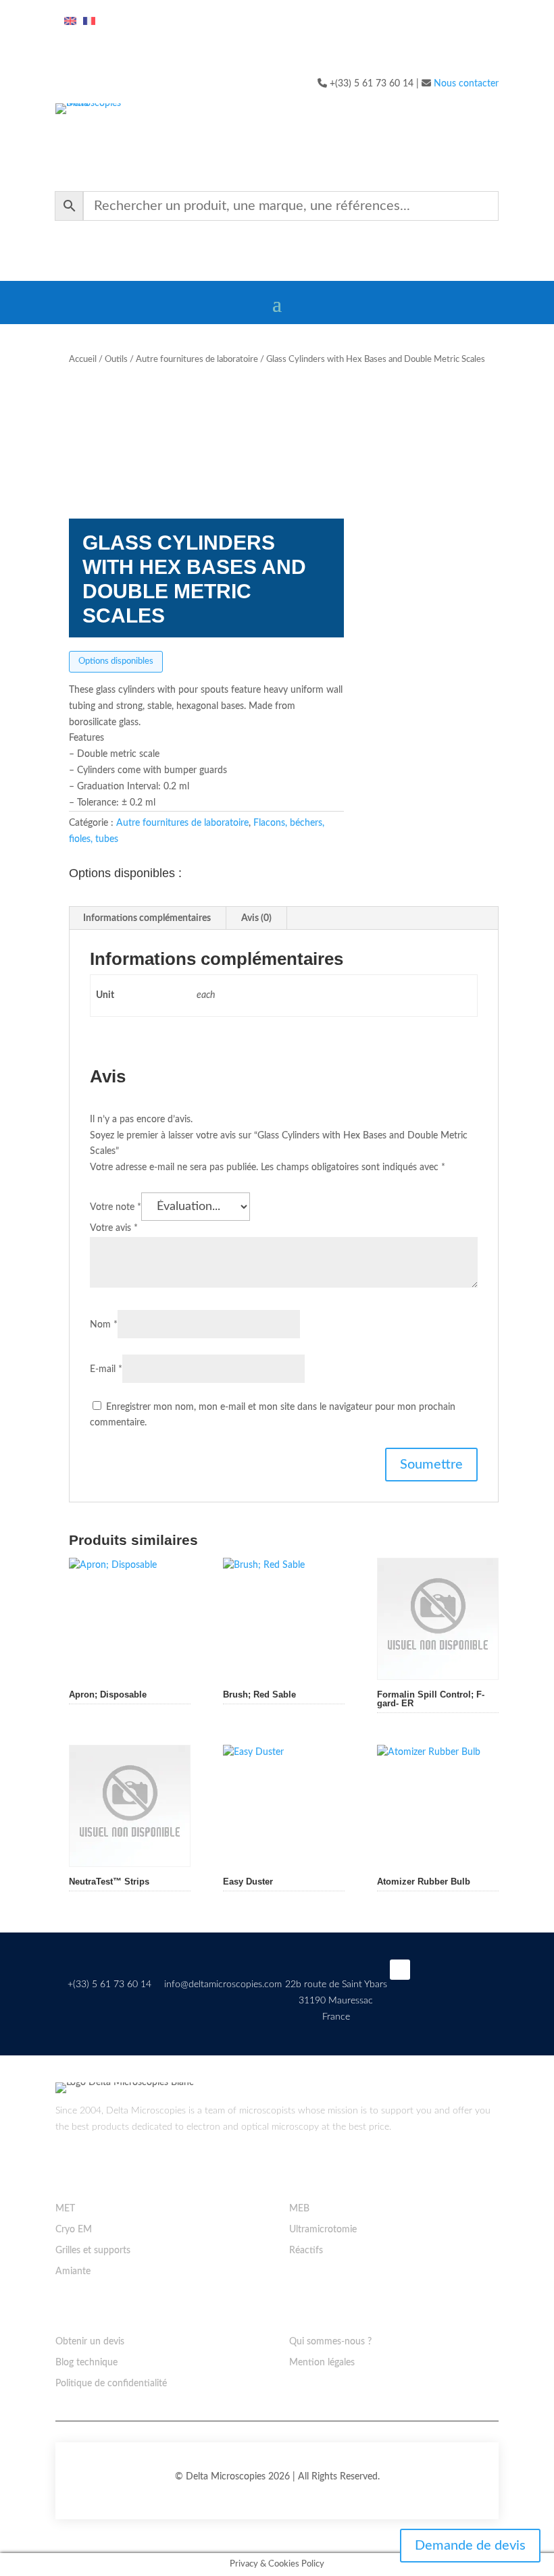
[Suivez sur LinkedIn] (400, 1970)
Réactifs (306, 2251)
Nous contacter (466, 84)
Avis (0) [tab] (256, 918)
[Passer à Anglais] (70, 22)
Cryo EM (74, 2230)
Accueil (83, 360)
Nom (104, 1325)
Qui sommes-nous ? (330, 2342)
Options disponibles (116, 661)
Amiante (73, 2271)
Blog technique (86, 2363)
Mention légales (322, 2363)
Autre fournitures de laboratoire (197, 360)
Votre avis (114, 1228)
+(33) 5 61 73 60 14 (109, 1984)
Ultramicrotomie (323, 2230)
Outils (116, 360)
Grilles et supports (93, 2251)
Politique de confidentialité (111, 2384)
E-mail (106, 1369)
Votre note (116, 1207)
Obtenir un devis (90, 2342)
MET (65, 2209)
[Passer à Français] (89, 22)
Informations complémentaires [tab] (147, 918)
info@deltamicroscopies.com (223, 1984)
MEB (299, 2209)
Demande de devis (470, 2546)
